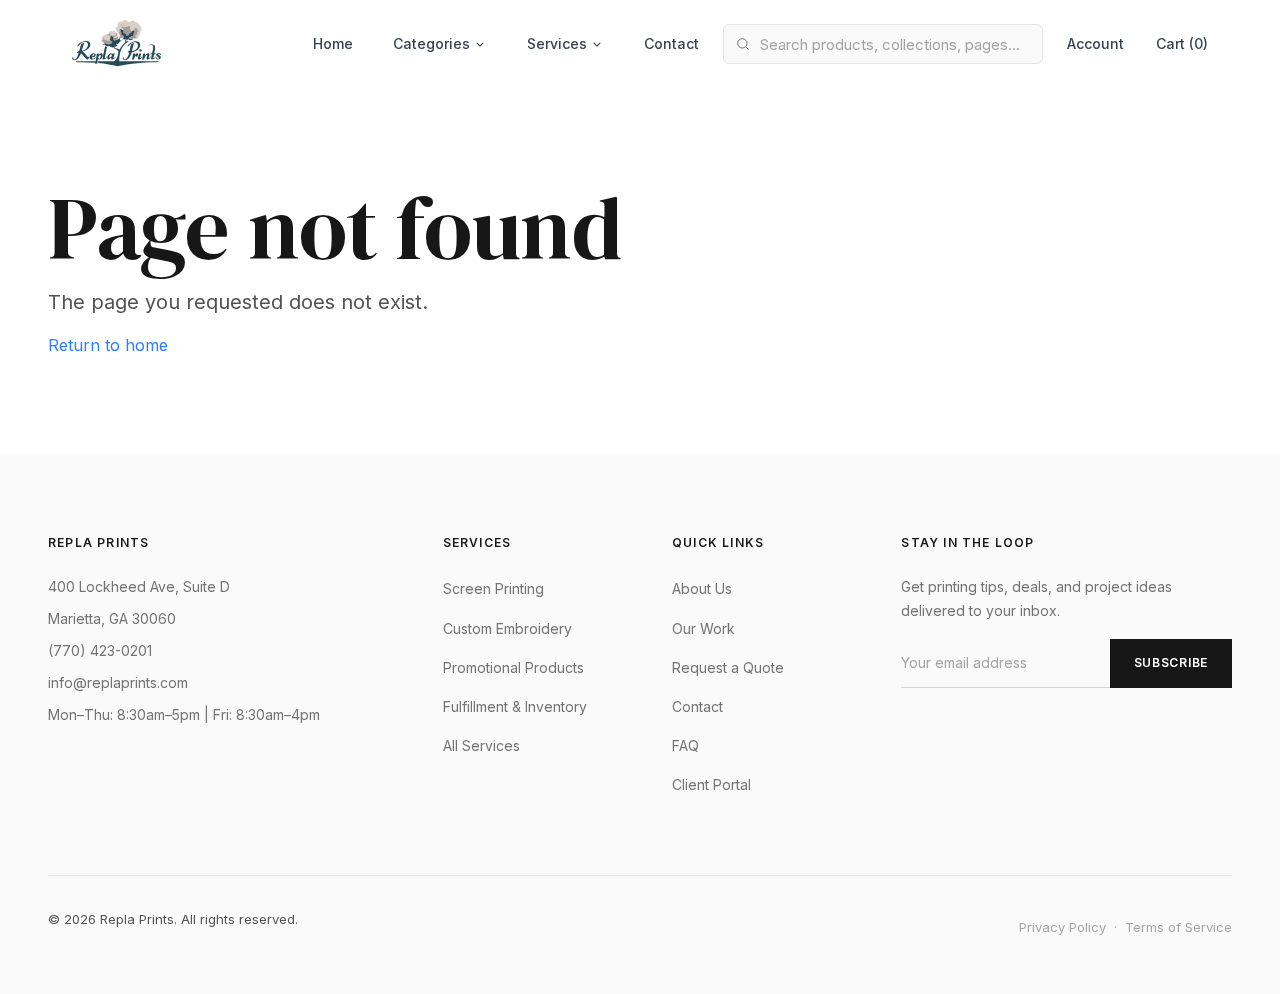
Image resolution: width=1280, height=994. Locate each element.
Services (557, 43)
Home (333, 43)
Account (1095, 43)
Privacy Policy (1062, 927)
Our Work (703, 628)
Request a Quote (728, 667)
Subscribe (1171, 662)
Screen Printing (493, 588)
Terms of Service (1178, 927)
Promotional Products (513, 667)
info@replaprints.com (118, 682)
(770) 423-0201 (100, 650)
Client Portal (711, 784)
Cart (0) (1182, 43)
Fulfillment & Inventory (515, 706)
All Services (481, 745)
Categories (431, 43)
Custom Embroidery (507, 628)
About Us (702, 588)
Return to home (108, 345)
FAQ (685, 745)
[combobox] (883, 44)
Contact (671, 43)
